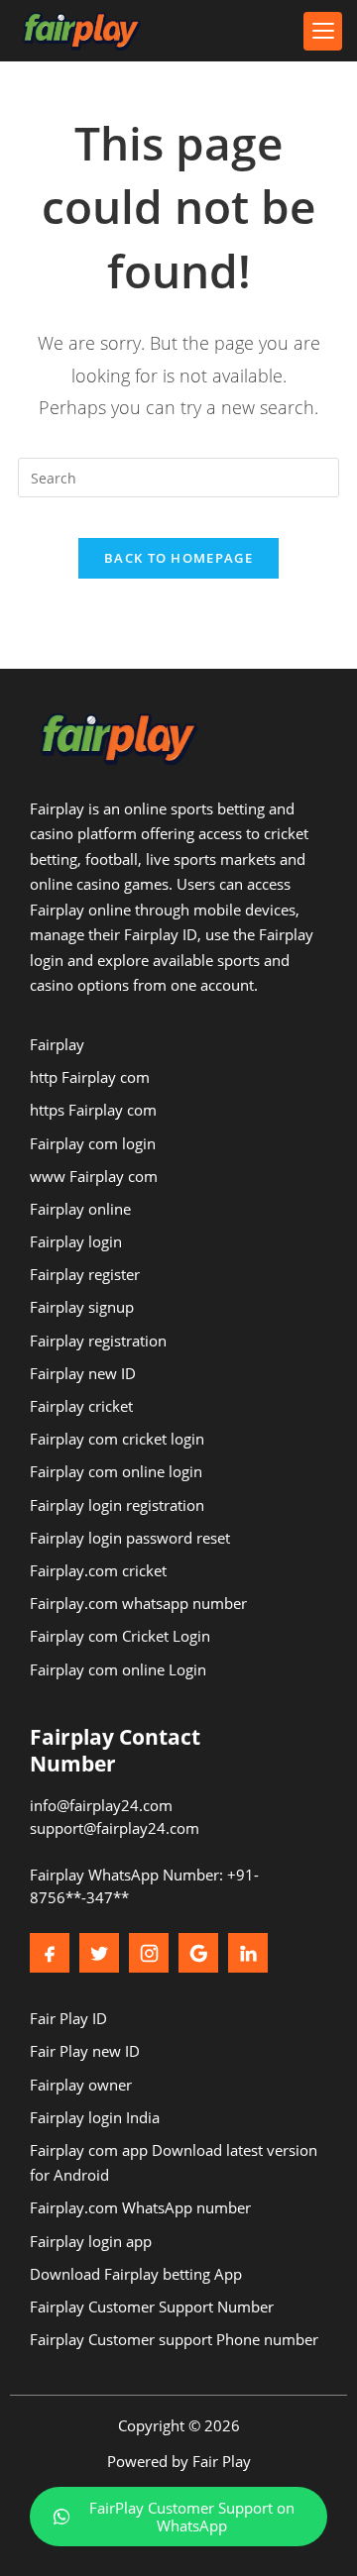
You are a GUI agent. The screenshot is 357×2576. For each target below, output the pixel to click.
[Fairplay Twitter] (99, 1953)
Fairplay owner (81, 2085)
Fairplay (57, 1044)
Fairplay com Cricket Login (120, 1636)
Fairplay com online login (116, 1471)
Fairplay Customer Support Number (152, 2307)
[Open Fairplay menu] (323, 31)
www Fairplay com (94, 1176)
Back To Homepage (178, 558)
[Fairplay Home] (82, 31)
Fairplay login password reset (130, 1538)
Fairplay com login (93, 1143)
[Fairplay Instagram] (149, 1953)
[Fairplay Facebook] (50, 1953)
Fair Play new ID (85, 2051)
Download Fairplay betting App (136, 2274)
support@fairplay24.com (115, 1828)
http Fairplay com (90, 1077)
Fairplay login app (91, 2241)
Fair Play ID (68, 2018)
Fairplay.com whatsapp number (138, 1603)
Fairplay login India (95, 2117)
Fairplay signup (82, 1307)
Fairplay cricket (81, 1406)
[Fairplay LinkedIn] (248, 1953)
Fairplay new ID (83, 1373)
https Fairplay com (93, 1110)
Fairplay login (76, 1241)
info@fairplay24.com (101, 1805)
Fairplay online (80, 1209)
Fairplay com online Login (118, 1669)
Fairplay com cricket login (117, 1439)
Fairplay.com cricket (98, 1570)
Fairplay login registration (117, 1505)
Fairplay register (85, 1274)
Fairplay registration (98, 1341)
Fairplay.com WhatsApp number (140, 2207)
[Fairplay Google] (198, 1953)
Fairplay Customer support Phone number (174, 2339)
